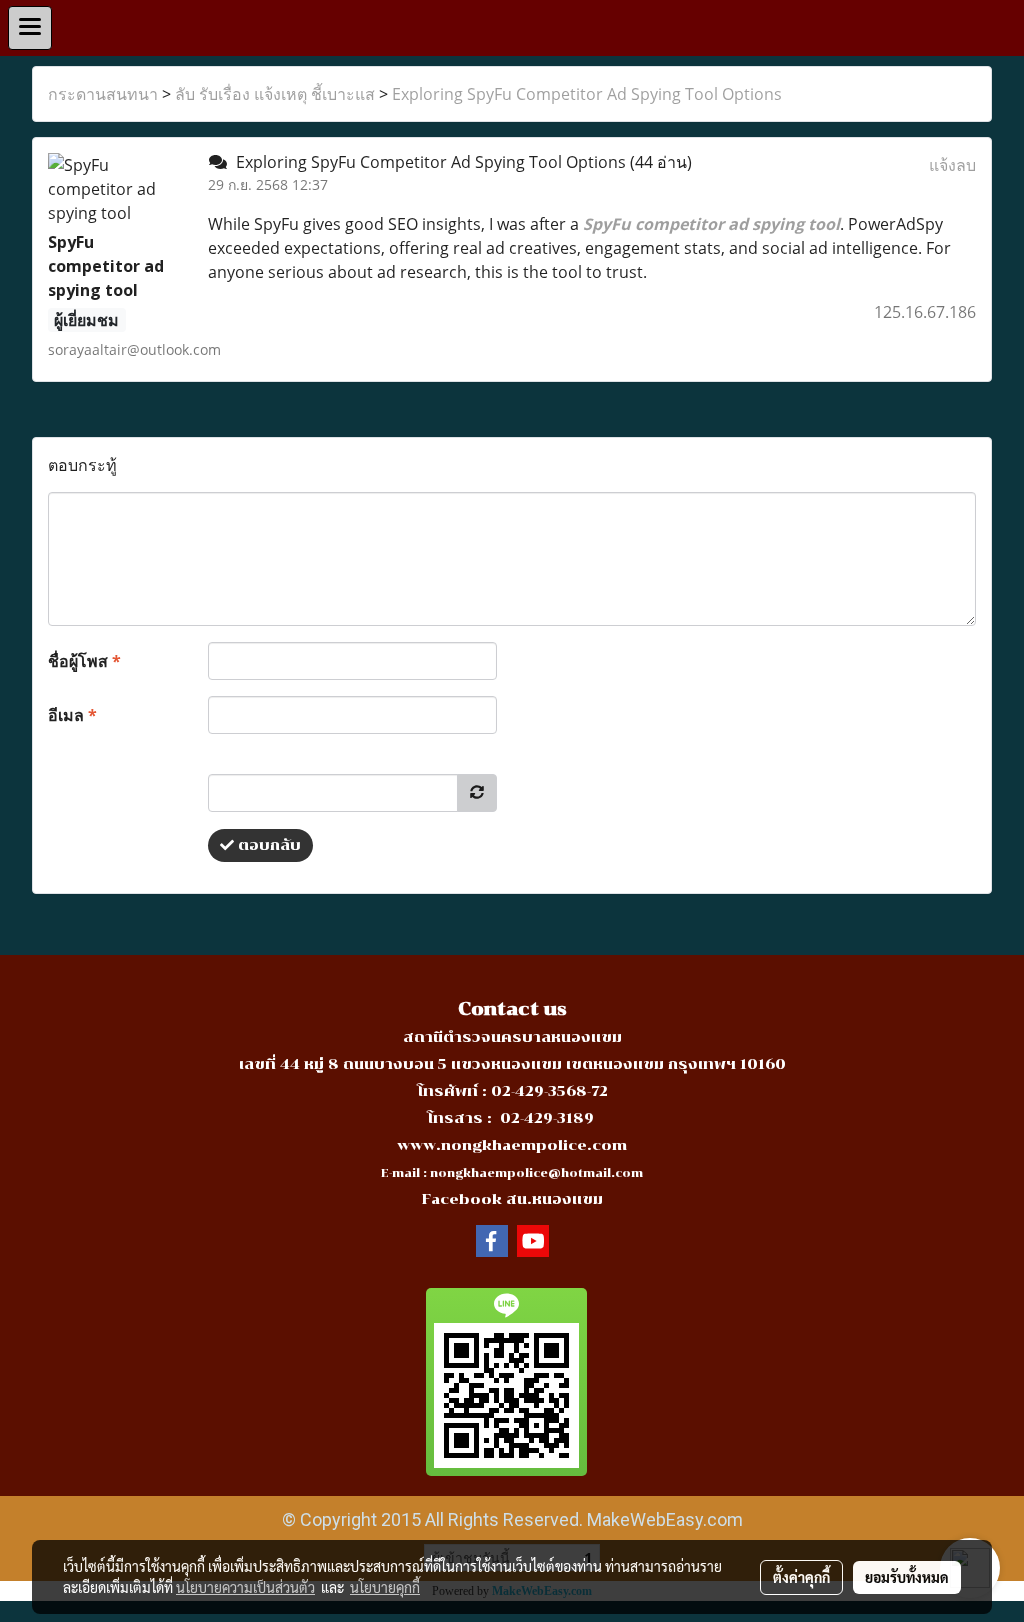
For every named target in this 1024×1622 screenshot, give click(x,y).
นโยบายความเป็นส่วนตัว (245, 1587)
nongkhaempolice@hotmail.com (536, 1173)
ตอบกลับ (267, 845)
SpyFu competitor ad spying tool (711, 224)
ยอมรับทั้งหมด (907, 1577)
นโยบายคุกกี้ (385, 1587)
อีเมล (72, 715)
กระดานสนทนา (103, 94)
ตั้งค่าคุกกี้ (801, 1577)
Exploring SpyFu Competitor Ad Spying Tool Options (587, 94)
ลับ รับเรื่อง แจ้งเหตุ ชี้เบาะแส (275, 94)
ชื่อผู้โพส (84, 661)
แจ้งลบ (952, 165)
